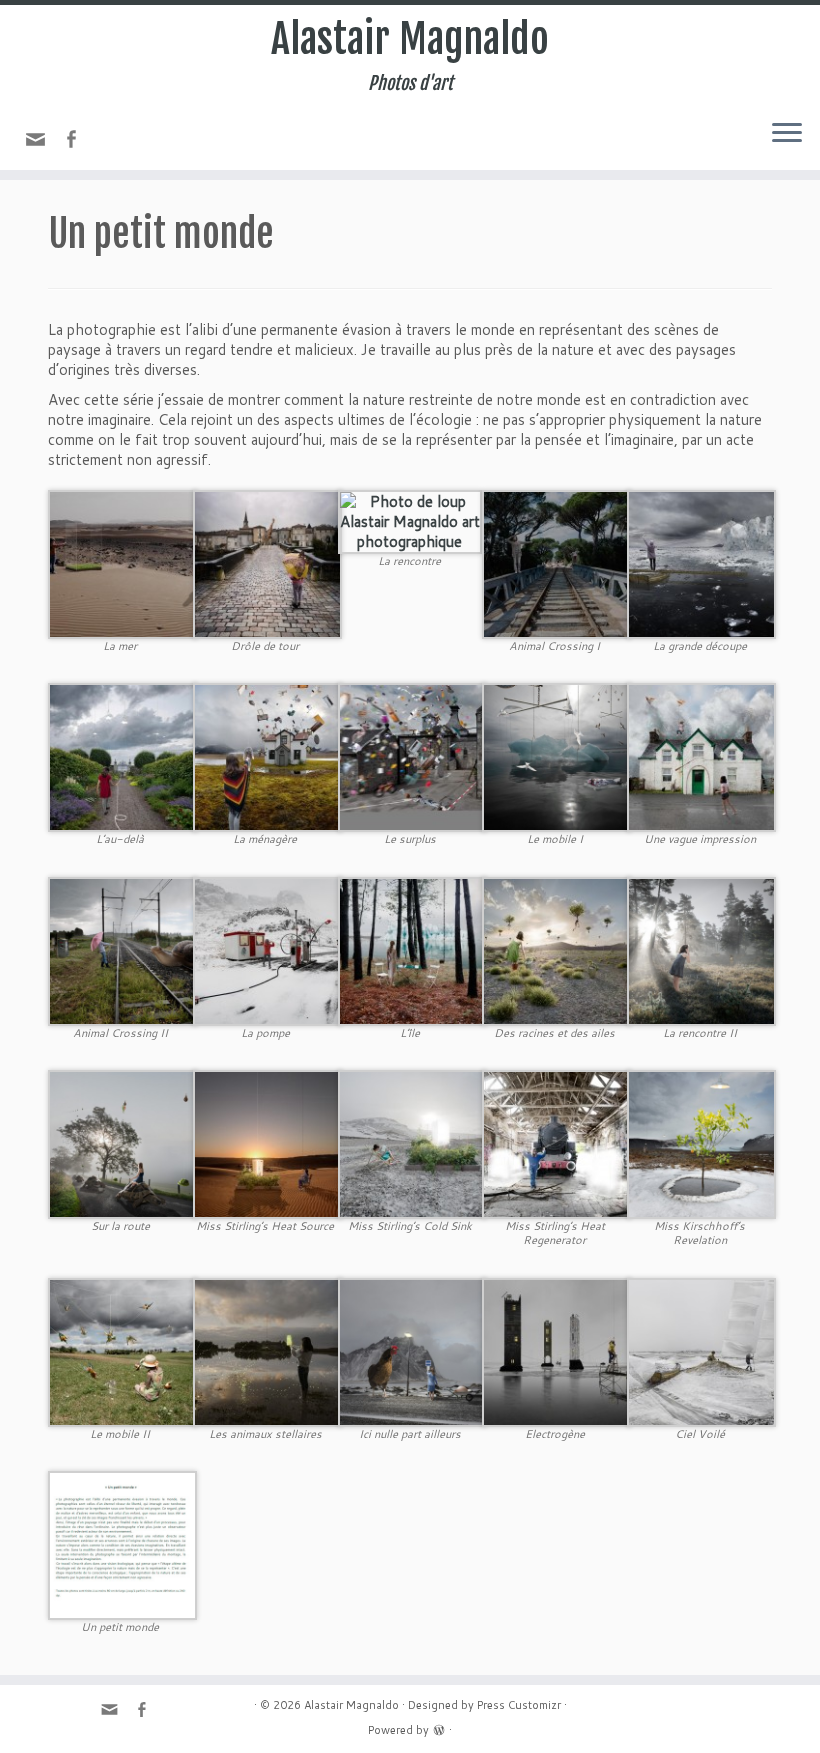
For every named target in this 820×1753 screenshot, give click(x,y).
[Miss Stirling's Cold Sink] (412, 1142)
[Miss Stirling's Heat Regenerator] (556, 1142)
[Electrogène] (556, 1350)
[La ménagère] (267, 756)
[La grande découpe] (701, 562)
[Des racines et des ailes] (556, 949)
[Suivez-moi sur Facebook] (77, 141)
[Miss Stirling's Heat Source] (267, 1142)
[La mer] (122, 562)
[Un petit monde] (122, 1544)
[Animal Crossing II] (122, 949)
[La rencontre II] (701, 949)
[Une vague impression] (701, 756)
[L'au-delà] (122, 756)
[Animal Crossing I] (556, 562)
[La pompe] (267, 949)
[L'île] (412, 949)
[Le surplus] (412, 756)
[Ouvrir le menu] (787, 134)
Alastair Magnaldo (410, 39)
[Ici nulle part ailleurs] (412, 1350)
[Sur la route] (122, 1142)
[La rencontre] (410, 520)
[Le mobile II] (122, 1350)
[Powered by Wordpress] (439, 1728)
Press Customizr (519, 1705)
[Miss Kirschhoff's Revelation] (701, 1142)
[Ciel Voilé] (701, 1350)
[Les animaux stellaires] (267, 1350)
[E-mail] (42, 144)
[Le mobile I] (556, 756)
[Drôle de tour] (267, 562)
